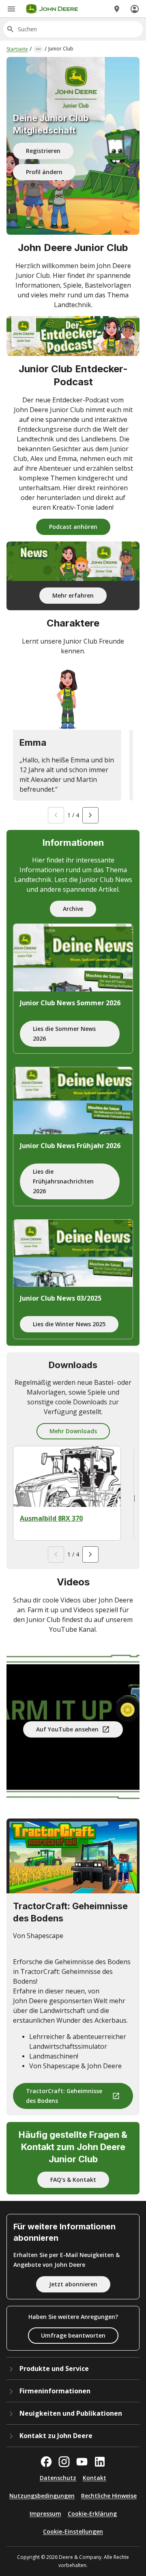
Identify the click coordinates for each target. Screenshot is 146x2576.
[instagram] (64, 2462)
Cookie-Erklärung (92, 2514)
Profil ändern (44, 172)
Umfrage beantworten (73, 2335)
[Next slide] (90, 815)
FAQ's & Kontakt (73, 2180)
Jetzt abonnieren (73, 2284)
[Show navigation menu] (11, 9)
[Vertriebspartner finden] (117, 9)
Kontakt (94, 2478)
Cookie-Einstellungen (73, 2531)
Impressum (45, 2514)
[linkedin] (100, 2462)
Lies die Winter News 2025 (69, 1324)
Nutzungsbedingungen (42, 2496)
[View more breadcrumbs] (38, 49)
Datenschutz (58, 2478)
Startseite (17, 49)
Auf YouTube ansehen (67, 1729)
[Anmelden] (135, 9)
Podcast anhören (73, 527)
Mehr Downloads (73, 1431)
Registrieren (43, 151)
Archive (73, 909)
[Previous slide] (56, 815)
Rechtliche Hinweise (109, 2496)
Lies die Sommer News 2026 (64, 1034)
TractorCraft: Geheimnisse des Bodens (64, 2096)
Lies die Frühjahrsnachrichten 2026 (63, 1181)
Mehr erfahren (73, 595)
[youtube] (82, 2462)
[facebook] (46, 2462)
